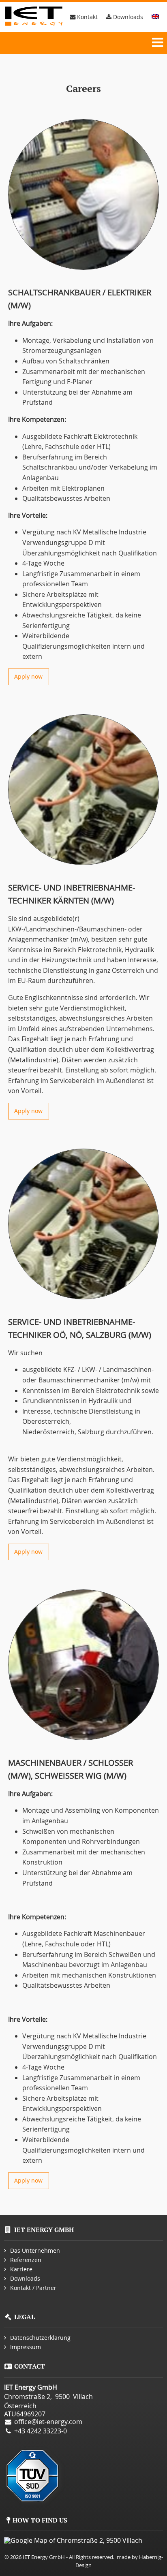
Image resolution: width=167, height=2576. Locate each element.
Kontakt (87, 17)
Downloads (127, 17)
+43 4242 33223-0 (41, 2431)
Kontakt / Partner (33, 2288)
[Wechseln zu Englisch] (155, 17)
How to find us (40, 2520)
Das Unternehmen (35, 2250)
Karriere (21, 2269)
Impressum (26, 2347)
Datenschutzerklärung (40, 2338)
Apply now (28, 676)
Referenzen (26, 2260)
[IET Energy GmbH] (35, 17)
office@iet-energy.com (48, 2422)
